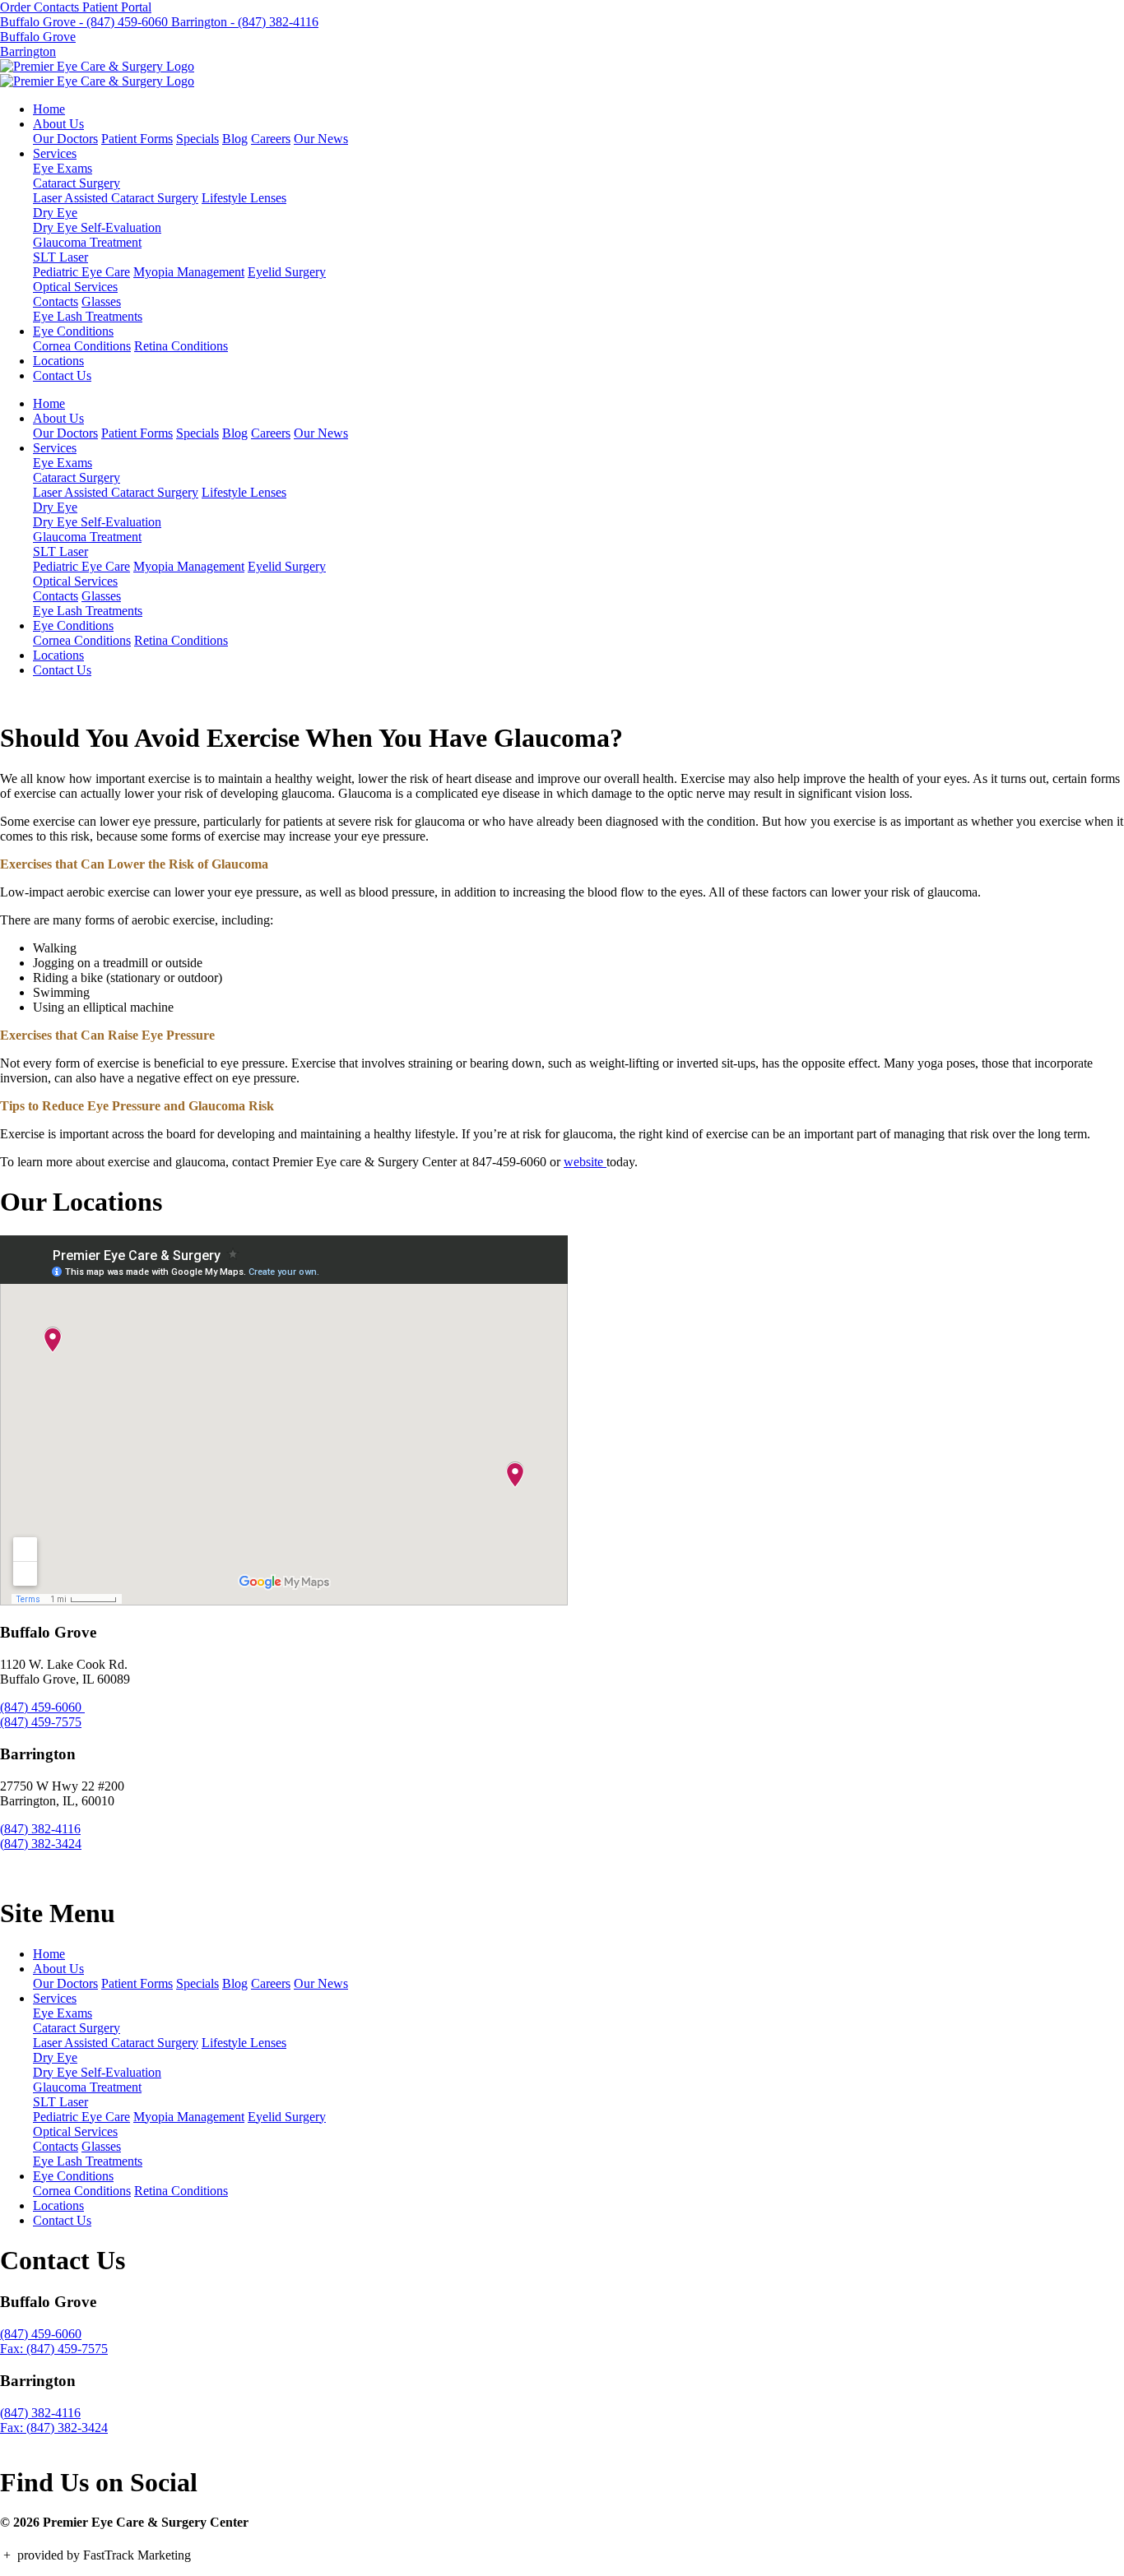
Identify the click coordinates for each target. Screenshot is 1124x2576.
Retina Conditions (181, 346)
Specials (197, 139)
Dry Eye (55, 213)
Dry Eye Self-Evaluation (97, 227)
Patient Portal (117, 7)
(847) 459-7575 (41, 1722)
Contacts (56, 301)
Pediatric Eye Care (81, 272)
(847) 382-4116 (40, 1829)
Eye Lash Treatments (88, 316)
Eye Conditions (73, 331)
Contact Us (62, 375)
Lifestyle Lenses (244, 198)
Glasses (101, 301)
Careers (271, 139)
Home (49, 109)
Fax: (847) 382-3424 (54, 2428)
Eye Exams (63, 168)
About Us (58, 124)
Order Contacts (41, 7)
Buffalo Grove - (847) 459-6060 (86, 22)
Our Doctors (65, 139)
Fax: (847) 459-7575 (54, 2349)
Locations (58, 361)
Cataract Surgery (77, 183)
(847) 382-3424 (41, 1844)
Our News (321, 139)
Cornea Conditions (82, 346)
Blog (235, 139)
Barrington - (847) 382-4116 (245, 22)
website (585, 1162)
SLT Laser (60, 257)
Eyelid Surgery (287, 272)
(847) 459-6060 (42, 1707)
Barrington (28, 51)
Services (55, 153)
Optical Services (75, 287)
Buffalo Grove (38, 37)
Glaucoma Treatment (87, 242)
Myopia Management (189, 272)
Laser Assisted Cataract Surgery (116, 198)
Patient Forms (137, 139)
